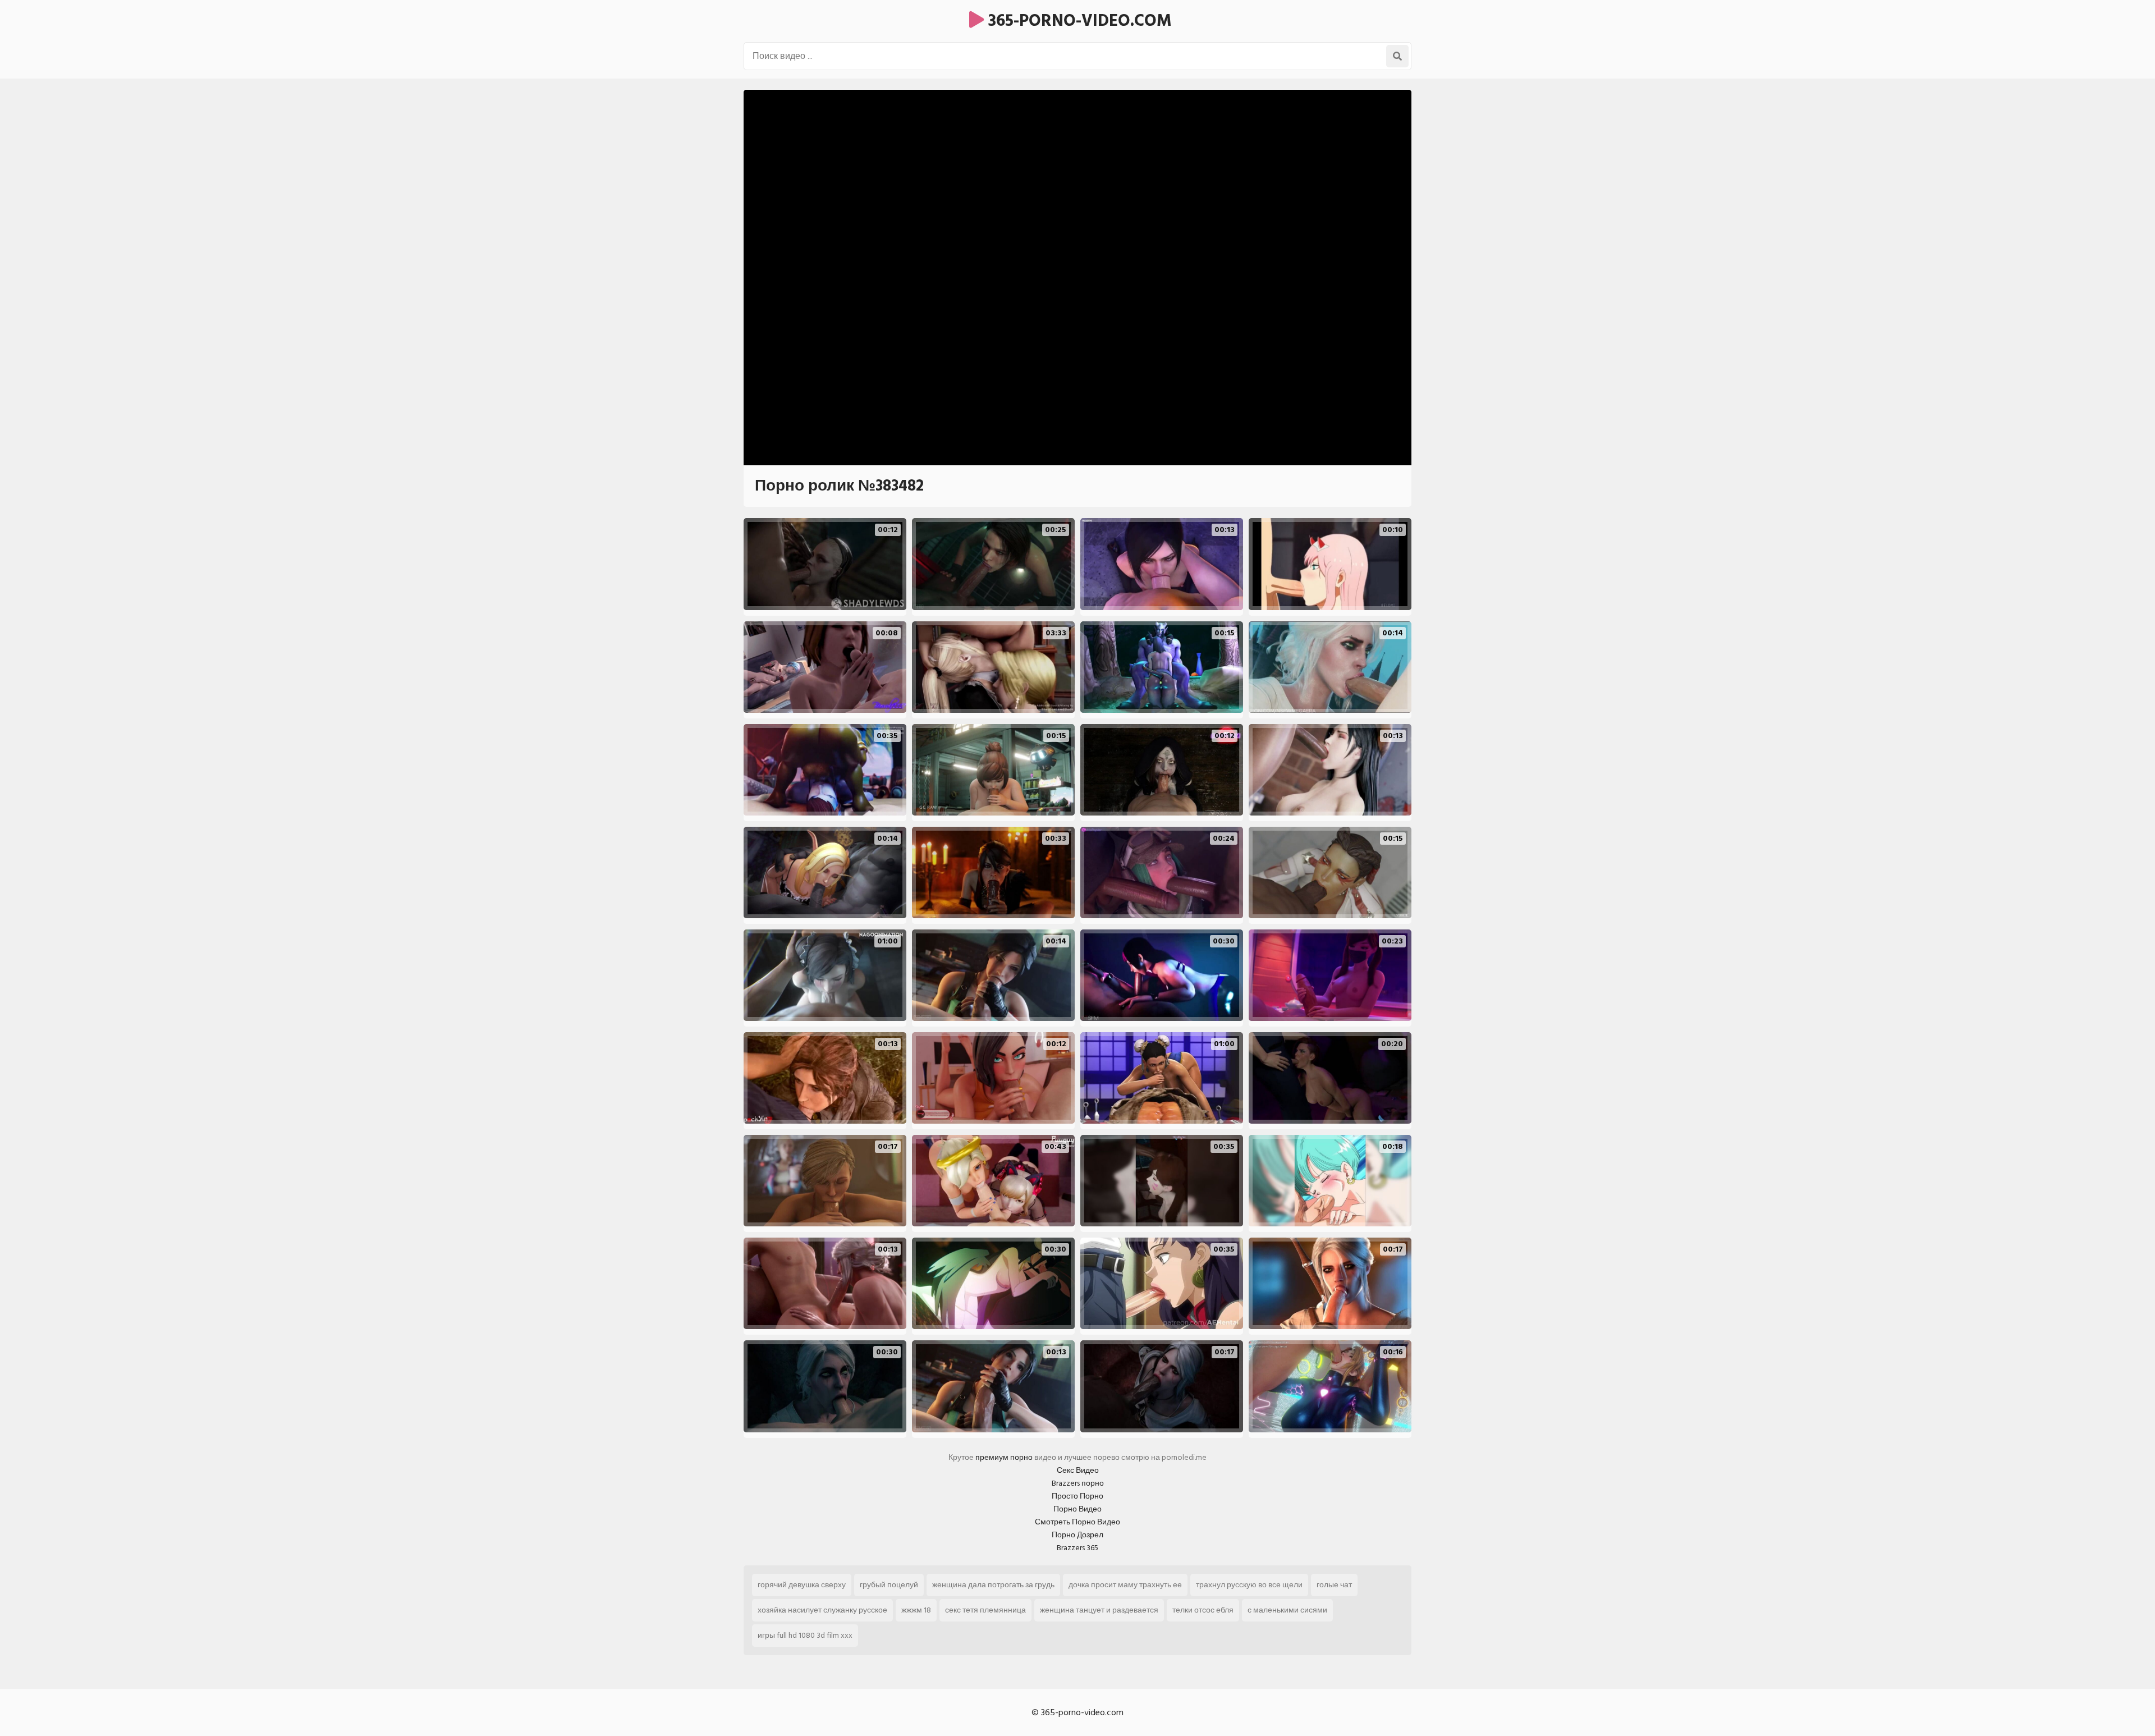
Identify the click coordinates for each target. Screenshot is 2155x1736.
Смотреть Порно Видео (1077, 1522)
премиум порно (1004, 1457)
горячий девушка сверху (802, 1585)
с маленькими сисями (1287, 1610)
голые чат (1334, 1585)
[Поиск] (1397, 56)
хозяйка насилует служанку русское (822, 1610)
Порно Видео (1077, 1509)
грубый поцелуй (889, 1585)
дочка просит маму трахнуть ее (1125, 1585)
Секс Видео (1078, 1470)
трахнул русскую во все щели (1249, 1585)
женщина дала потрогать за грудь (993, 1585)
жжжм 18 (916, 1610)
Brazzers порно (1078, 1483)
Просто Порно (1077, 1496)
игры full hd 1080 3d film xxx (805, 1635)
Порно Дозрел (1077, 1535)
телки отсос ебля (1203, 1610)
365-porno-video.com (1078, 21)
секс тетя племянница (985, 1610)
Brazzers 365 (1077, 1548)
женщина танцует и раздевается (1099, 1610)
